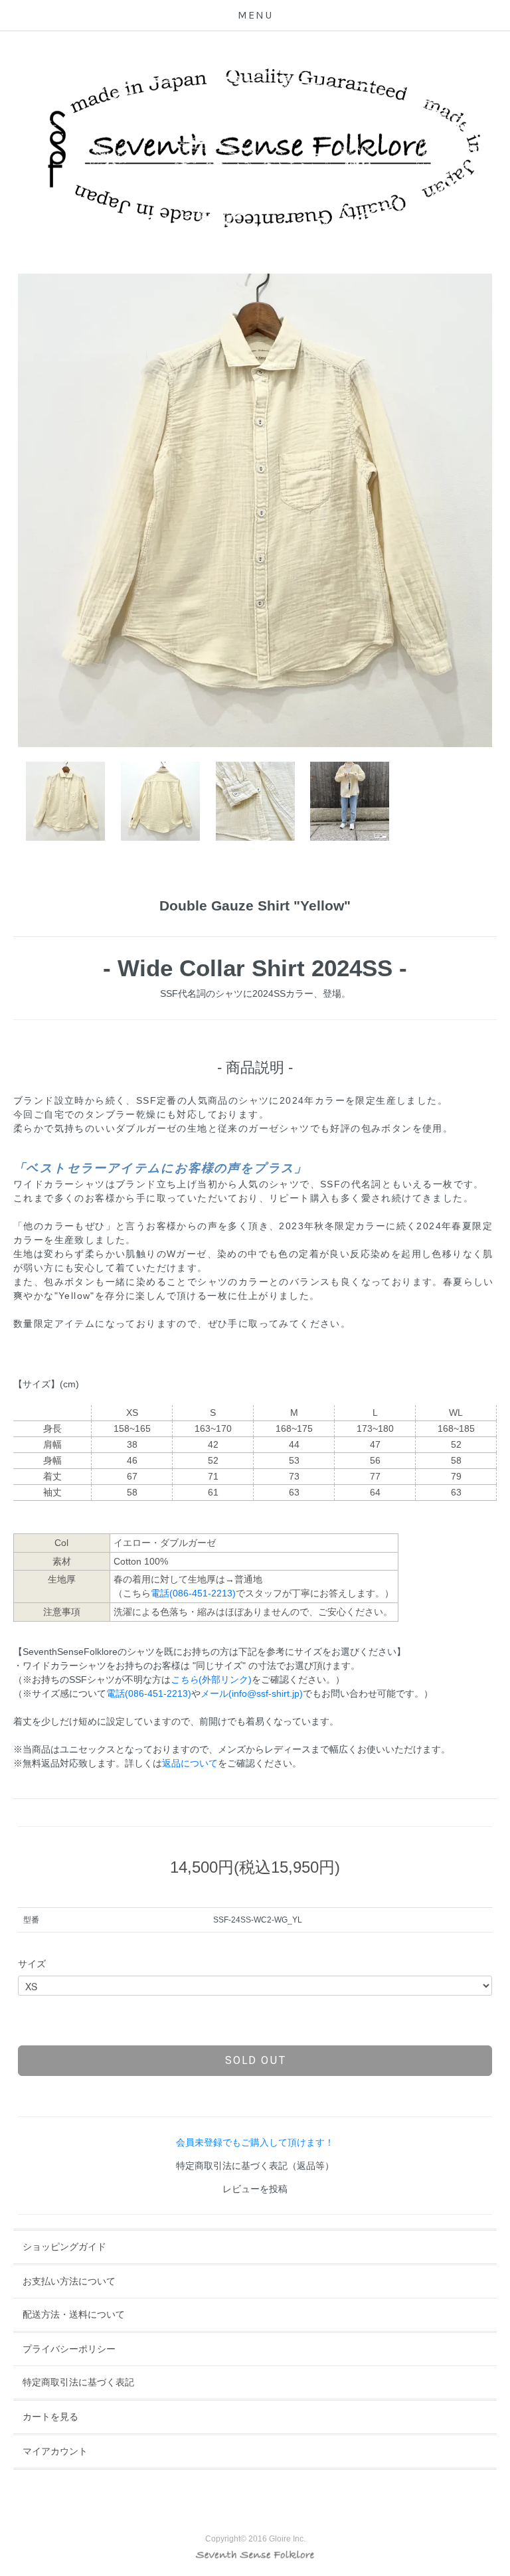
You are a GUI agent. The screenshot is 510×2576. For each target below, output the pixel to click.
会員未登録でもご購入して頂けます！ (255, 2142)
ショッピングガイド (64, 2247)
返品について (190, 1763)
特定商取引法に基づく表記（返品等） (255, 2166)
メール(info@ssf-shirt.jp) (252, 1693)
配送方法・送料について (74, 2314)
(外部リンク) (211, 1679)
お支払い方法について (69, 2281)
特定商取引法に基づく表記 (78, 2382)
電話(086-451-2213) (193, 1593)
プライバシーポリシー (69, 2349)
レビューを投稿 (255, 2189)
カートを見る (50, 2417)
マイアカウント (55, 2451)
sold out (255, 2060)
